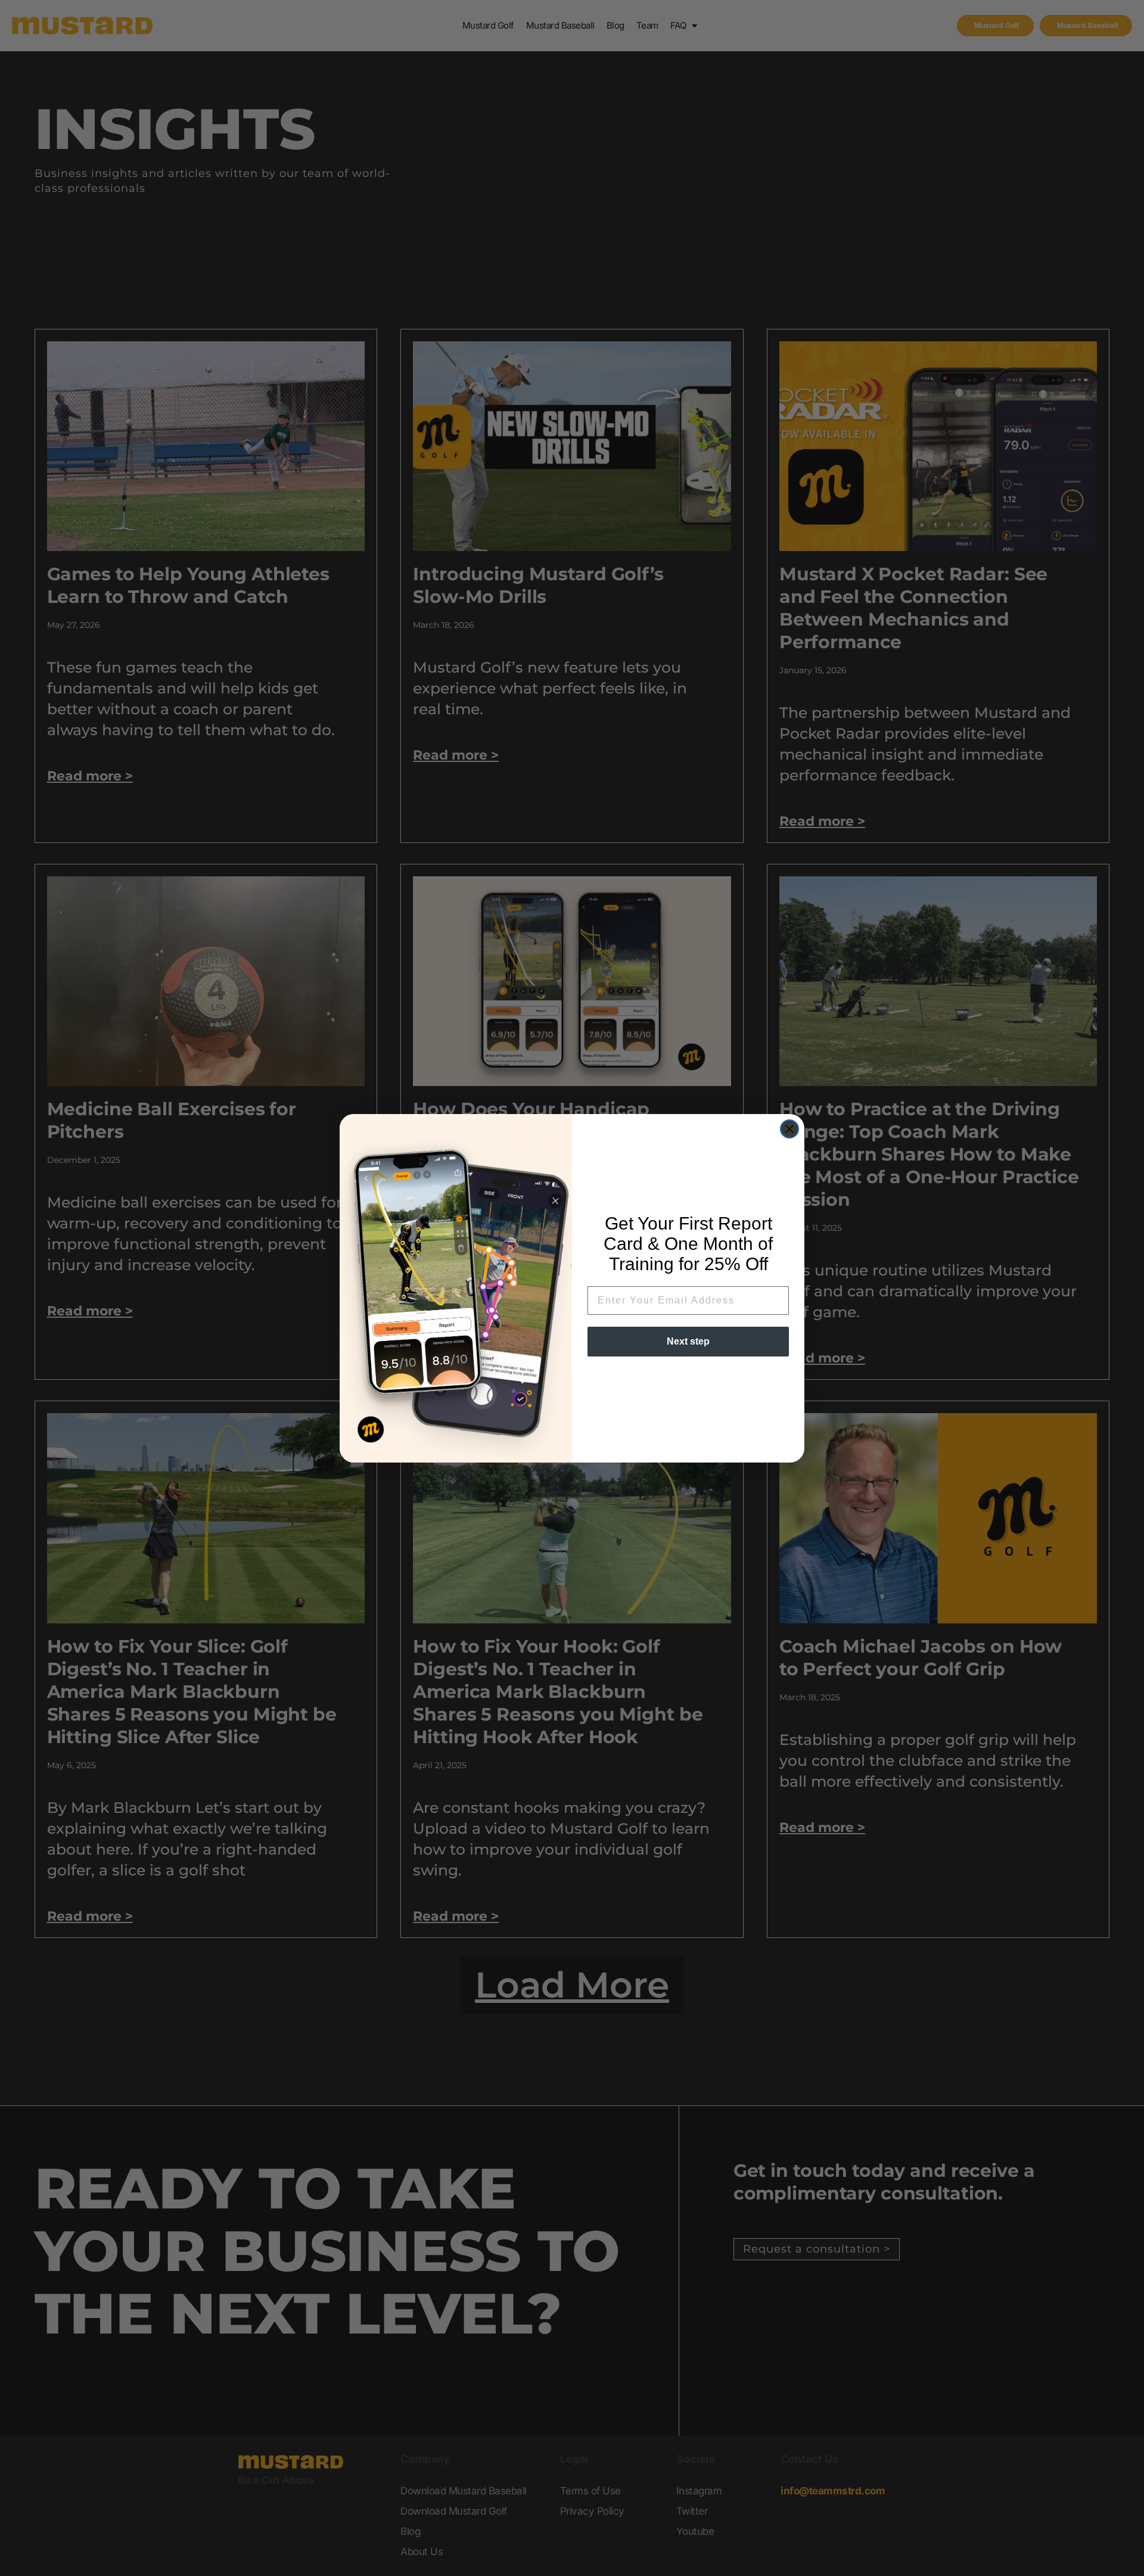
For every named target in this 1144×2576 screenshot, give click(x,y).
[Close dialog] (789, 1129)
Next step (688, 1341)
